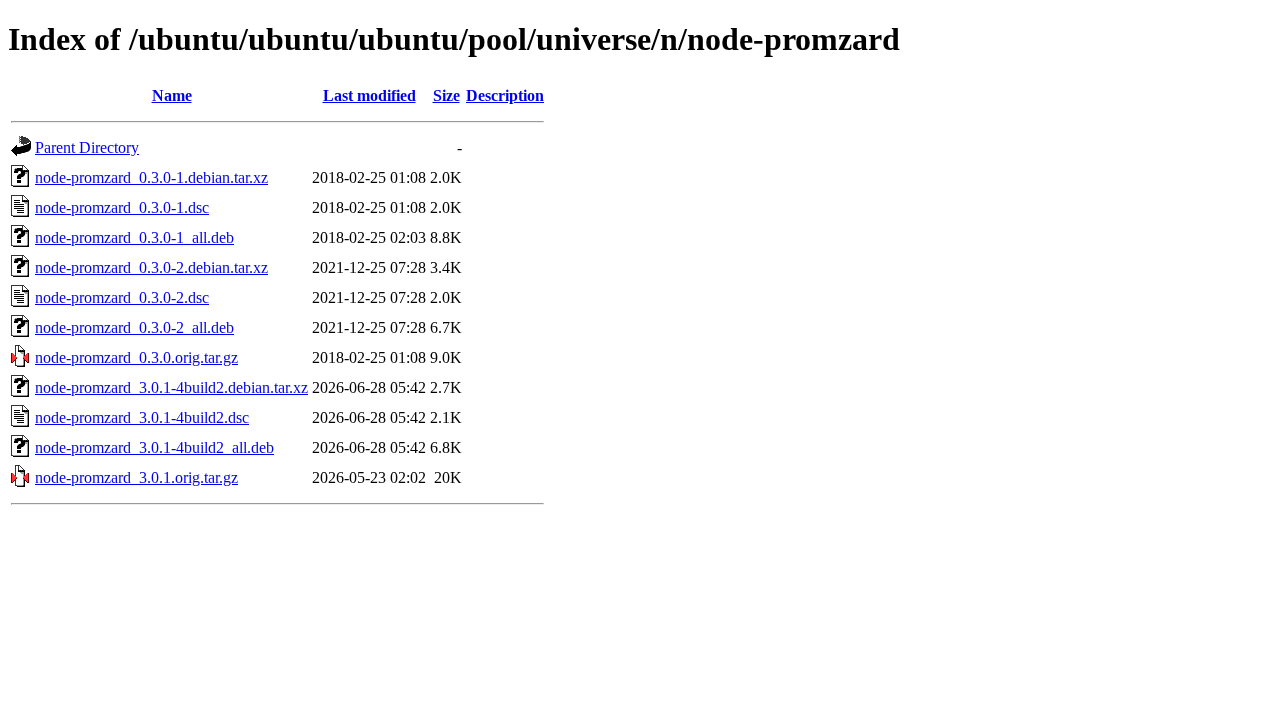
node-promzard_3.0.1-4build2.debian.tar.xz (171, 387)
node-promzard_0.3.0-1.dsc (122, 207)
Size (446, 95)
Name (172, 95)
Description (505, 95)
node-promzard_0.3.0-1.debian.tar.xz (151, 177)
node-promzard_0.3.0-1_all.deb (134, 237)
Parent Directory (87, 147)
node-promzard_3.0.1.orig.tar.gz (136, 477)
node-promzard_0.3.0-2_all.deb (134, 327)
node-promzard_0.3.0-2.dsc (122, 297)
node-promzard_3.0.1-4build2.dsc (142, 417)
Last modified (369, 95)
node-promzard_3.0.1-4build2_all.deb (154, 447)
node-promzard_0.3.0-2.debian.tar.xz (151, 267)
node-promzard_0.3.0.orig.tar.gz (136, 357)
